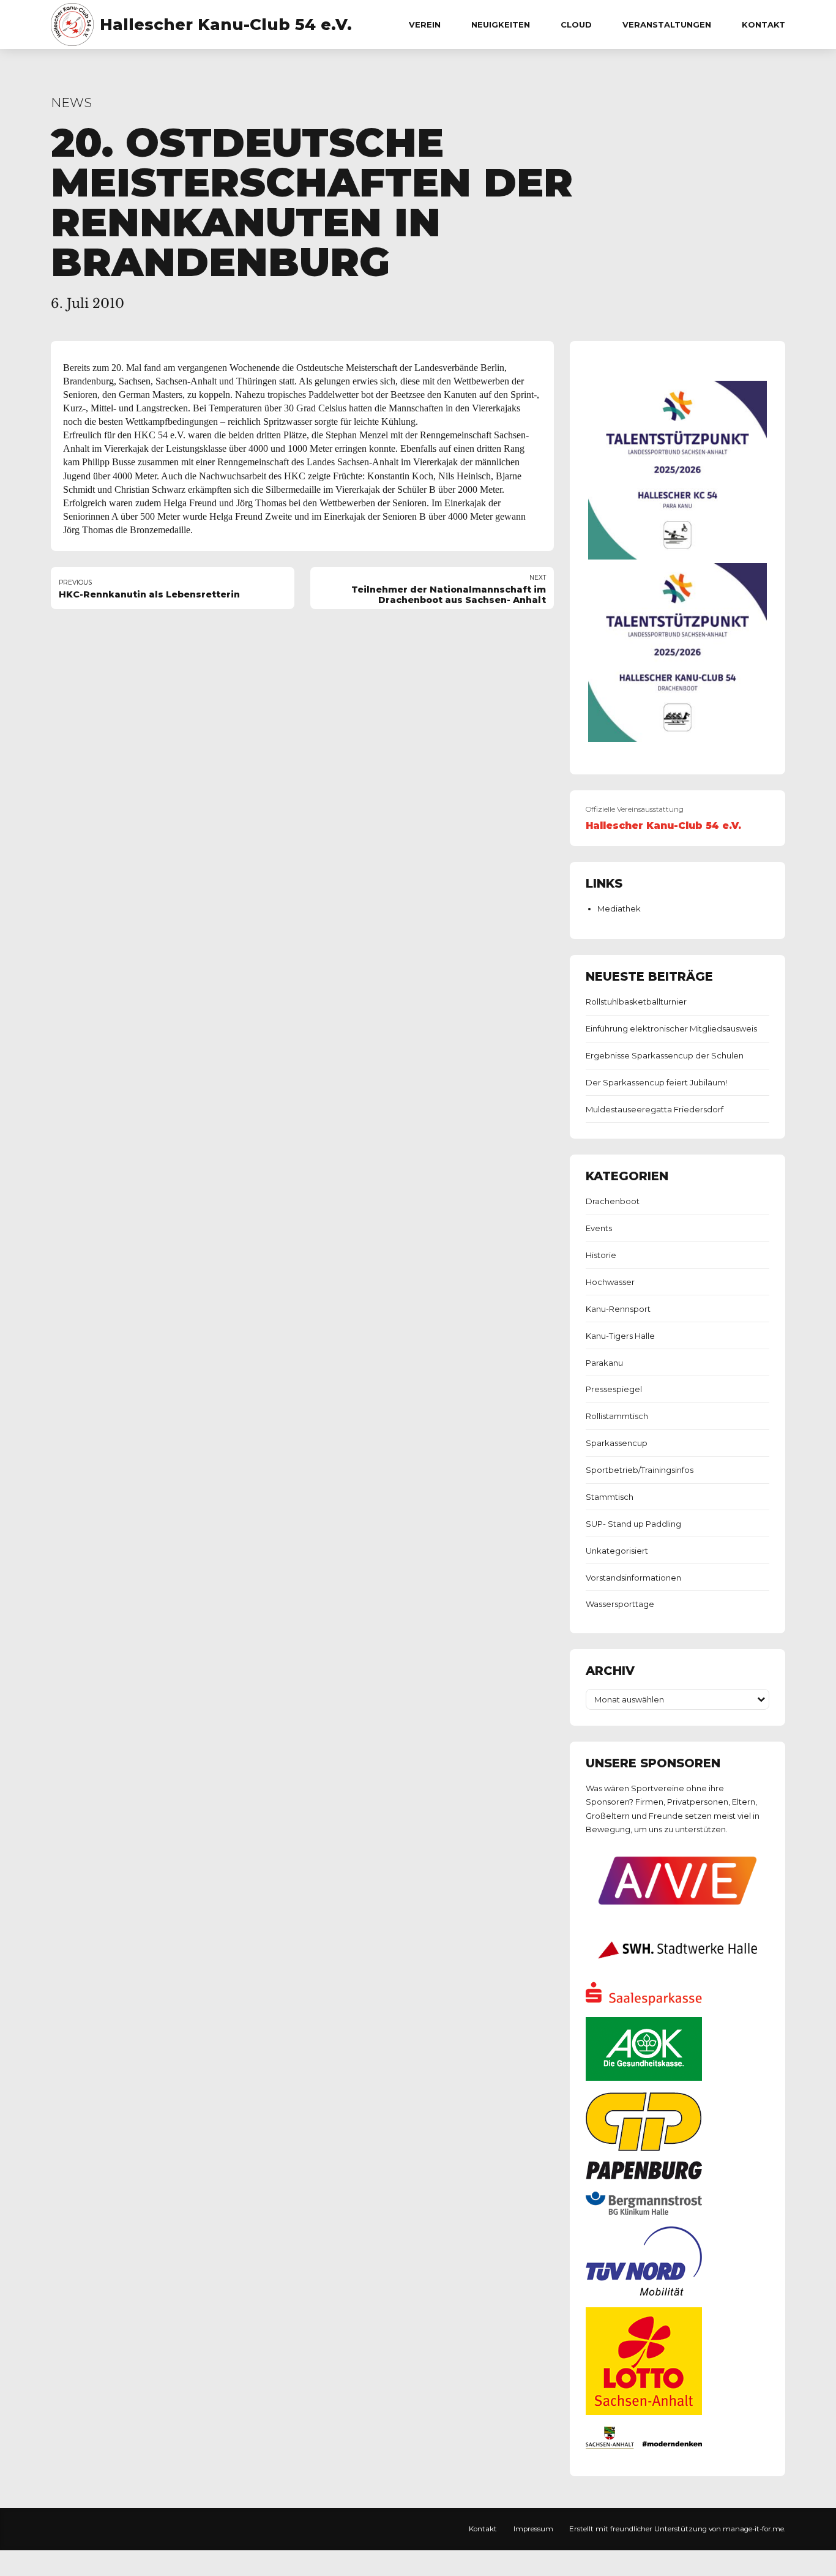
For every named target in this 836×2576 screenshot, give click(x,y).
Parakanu (604, 1363)
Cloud (576, 24)
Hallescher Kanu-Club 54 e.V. (226, 24)
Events (599, 1228)
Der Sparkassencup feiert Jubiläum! (656, 1082)
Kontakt (763, 24)
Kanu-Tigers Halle (620, 1336)
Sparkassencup (617, 1443)
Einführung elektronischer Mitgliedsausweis (671, 1028)
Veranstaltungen (667, 24)
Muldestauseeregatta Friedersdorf (655, 1109)
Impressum (533, 2529)
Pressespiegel (614, 1389)
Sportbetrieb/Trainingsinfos (640, 1470)
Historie (601, 1255)
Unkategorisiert (617, 1551)
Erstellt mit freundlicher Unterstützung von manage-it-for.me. (677, 2529)
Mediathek (619, 908)
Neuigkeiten (501, 24)
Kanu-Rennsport (618, 1309)
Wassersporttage (620, 1604)
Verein (425, 24)
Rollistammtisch (617, 1416)
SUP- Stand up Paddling (633, 1524)
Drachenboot (613, 1201)
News (71, 103)
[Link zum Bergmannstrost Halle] (644, 2212)
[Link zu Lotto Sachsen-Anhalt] (644, 2412)
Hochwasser (610, 1282)
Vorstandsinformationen (633, 1578)
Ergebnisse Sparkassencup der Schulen (665, 1055)
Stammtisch (610, 1497)
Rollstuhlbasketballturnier (636, 1002)
